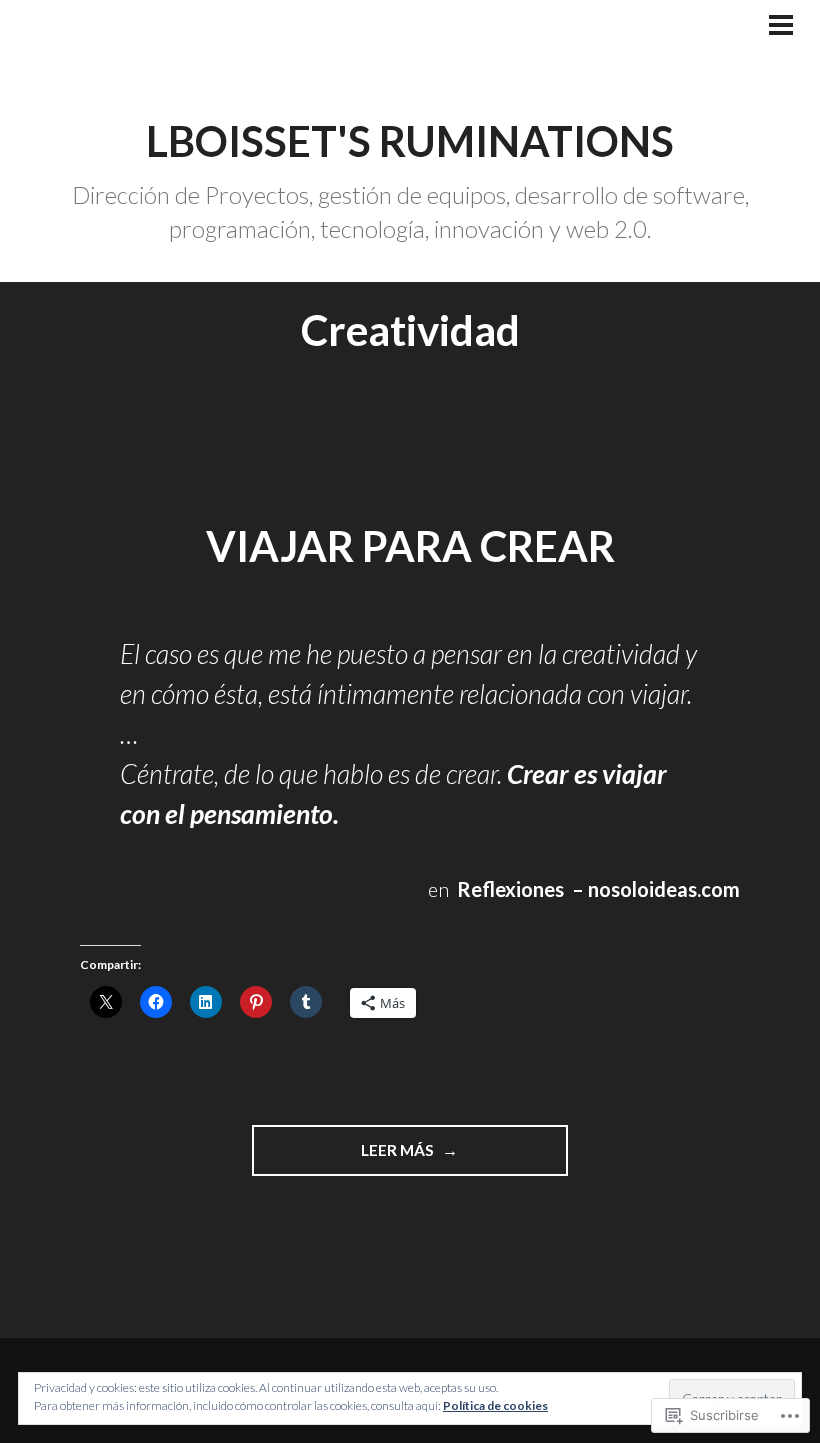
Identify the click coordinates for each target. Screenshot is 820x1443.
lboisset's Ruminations (410, 141)
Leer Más (345, 1158)
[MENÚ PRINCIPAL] (781, 27)
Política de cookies (495, 1405)
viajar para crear (410, 546)
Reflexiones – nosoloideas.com (598, 889)
